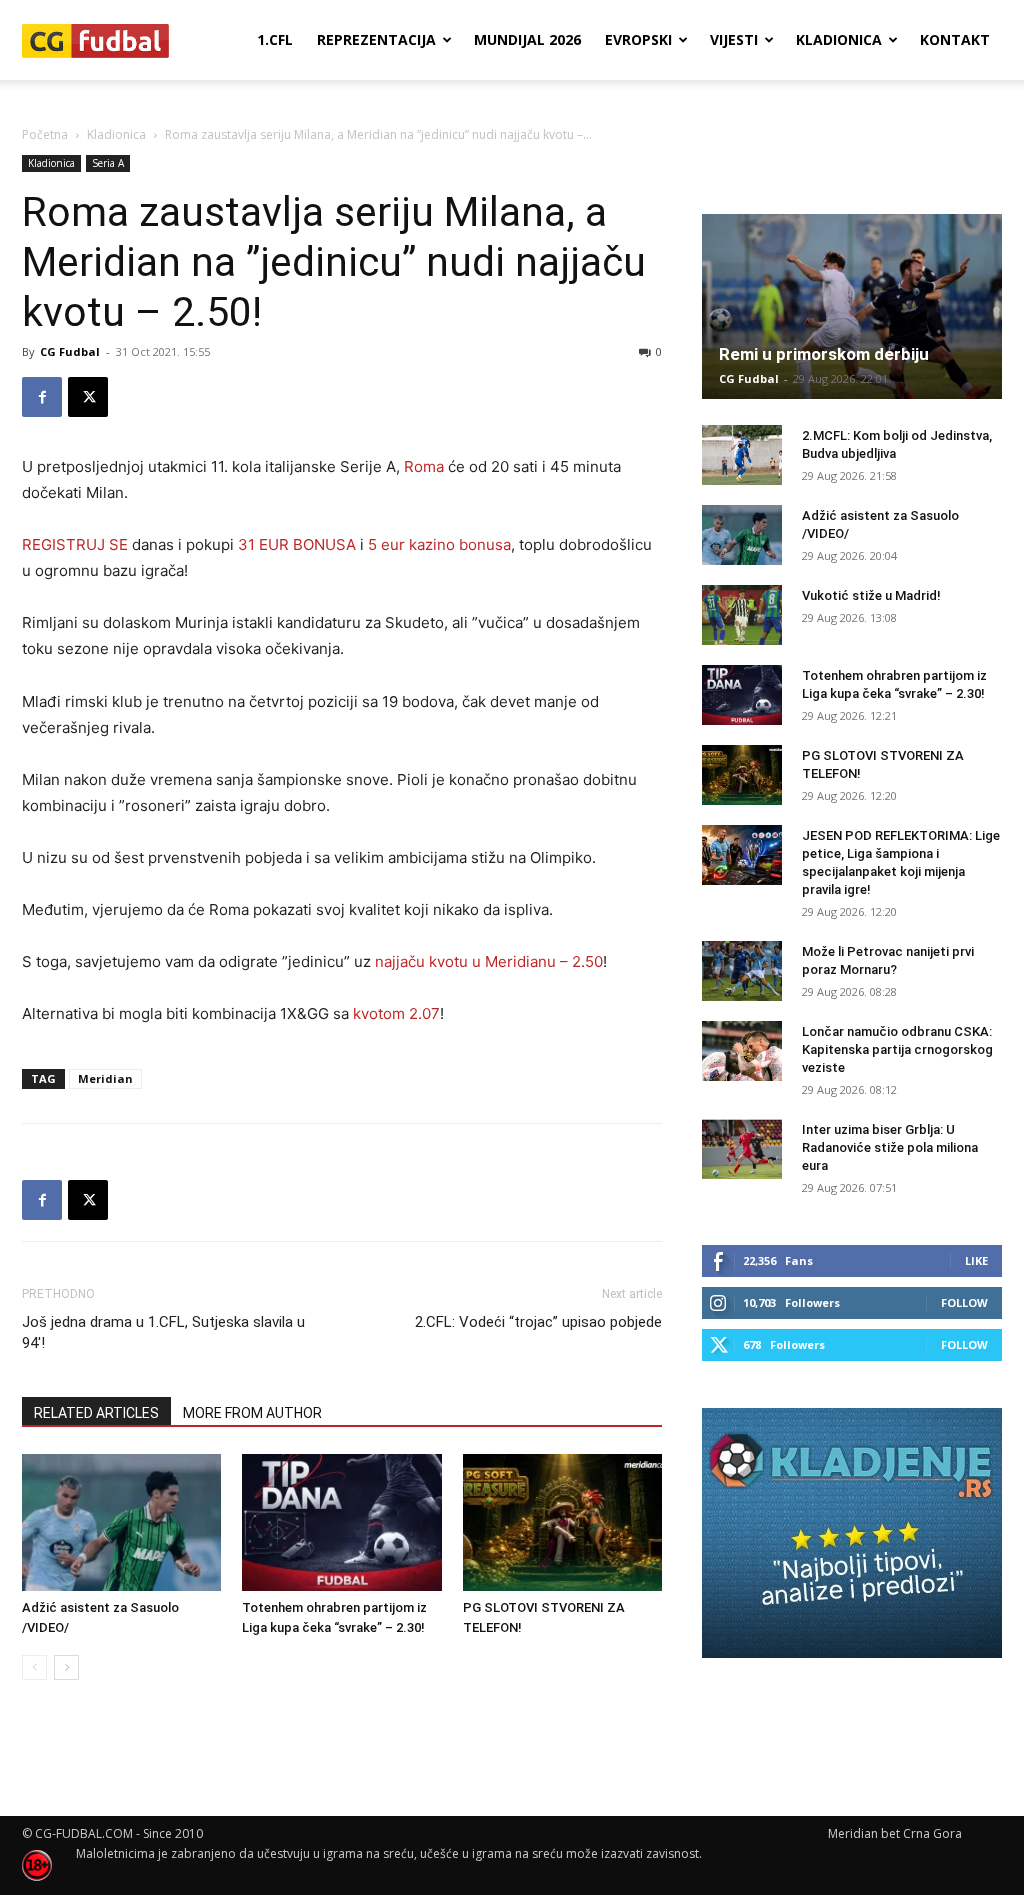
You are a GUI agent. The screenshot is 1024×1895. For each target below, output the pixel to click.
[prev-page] (34, 1667)
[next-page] (66, 1667)
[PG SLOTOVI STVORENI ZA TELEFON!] (562, 1522)
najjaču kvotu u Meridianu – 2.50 (489, 961)
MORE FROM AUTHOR (252, 1413)
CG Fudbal (70, 351)
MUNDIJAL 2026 (527, 39)
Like (976, 1260)
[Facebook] (42, 397)
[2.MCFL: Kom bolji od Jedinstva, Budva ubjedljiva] (742, 455)
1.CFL (275, 39)
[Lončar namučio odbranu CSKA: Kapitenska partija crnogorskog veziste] (742, 1051)
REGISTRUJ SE (75, 544)
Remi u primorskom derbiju (824, 354)
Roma (424, 466)
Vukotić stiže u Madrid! (871, 595)
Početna (45, 134)
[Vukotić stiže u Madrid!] (742, 615)
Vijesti (734, 39)
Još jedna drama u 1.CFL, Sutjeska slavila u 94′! (163, 1332)
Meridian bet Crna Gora (895, 1833)
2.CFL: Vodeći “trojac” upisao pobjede (538, 1322)
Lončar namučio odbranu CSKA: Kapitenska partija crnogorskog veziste (897, 1049)
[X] (88, 397)
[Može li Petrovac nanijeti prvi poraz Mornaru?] (742, 971)
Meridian (105, 1078)
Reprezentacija (376, 39)
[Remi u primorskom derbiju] (852, 306)
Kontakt (955, 39)
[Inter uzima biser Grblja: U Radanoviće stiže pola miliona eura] (742, 1149)
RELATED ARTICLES (96, 1413)
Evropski (638, 39)
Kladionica (839, 39)
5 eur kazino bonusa (439, 544)
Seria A (108, 163)
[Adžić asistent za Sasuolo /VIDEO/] (121, 1522)
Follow (964, 1302)
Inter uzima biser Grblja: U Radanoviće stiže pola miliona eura (890, 1147)
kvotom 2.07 (396, 1013)
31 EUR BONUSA (297, 544)
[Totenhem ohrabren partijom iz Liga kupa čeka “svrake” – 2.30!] (341, 1522)
